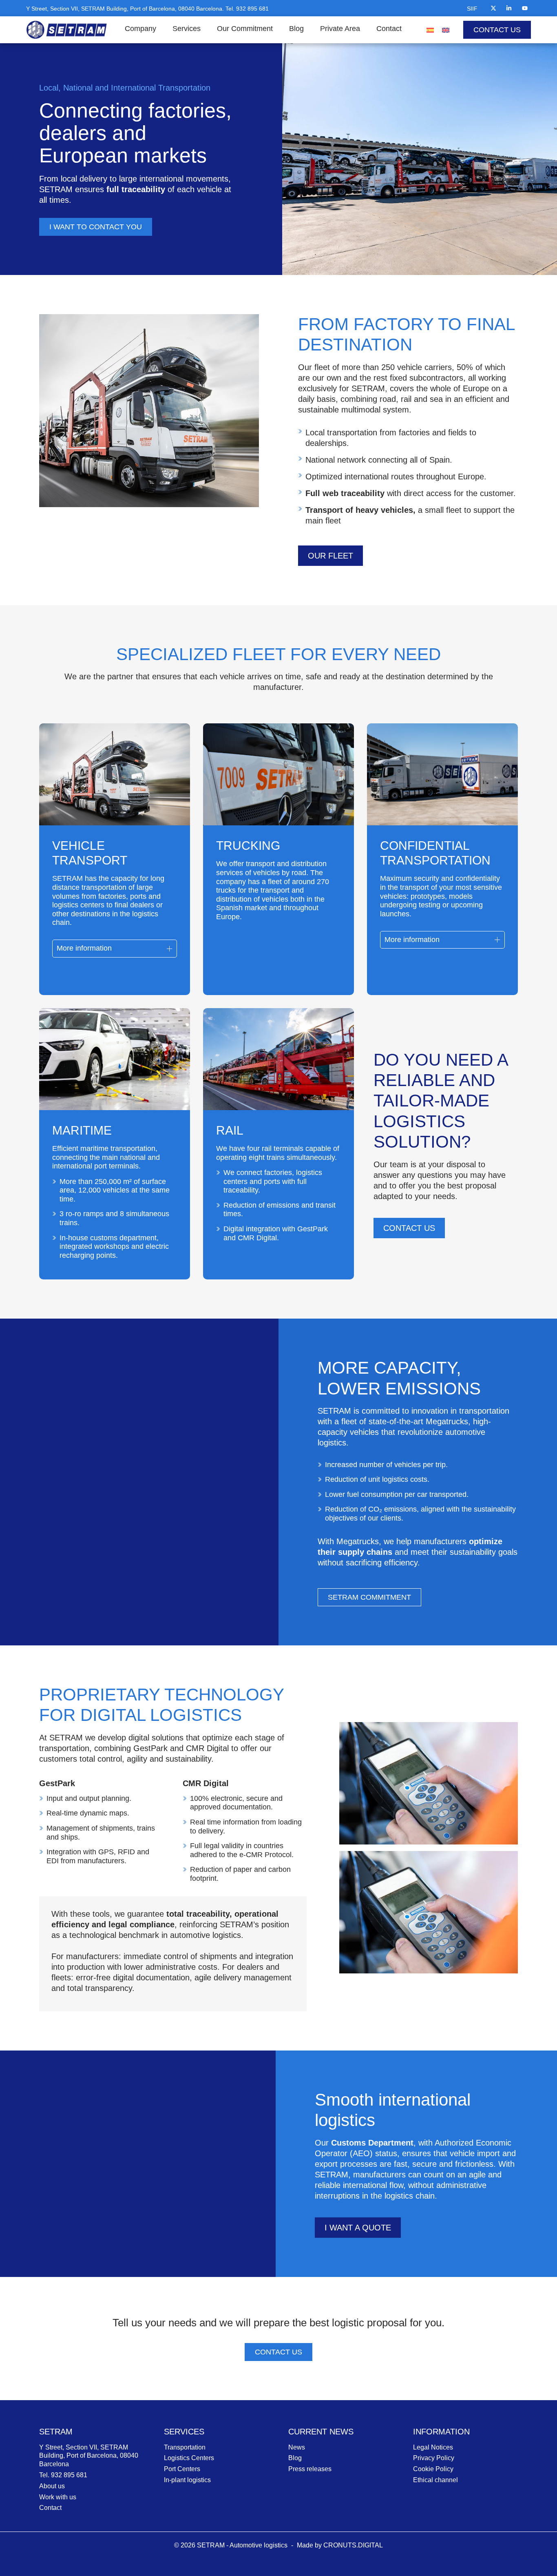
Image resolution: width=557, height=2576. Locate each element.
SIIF (472, 9)
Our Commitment (245, 29)
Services (187, 29)
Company (140, 29)
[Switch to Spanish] (430, 30)
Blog (296, 29)
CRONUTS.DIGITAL (353, 2545)
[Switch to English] (446, 30)
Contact (389, 29)
